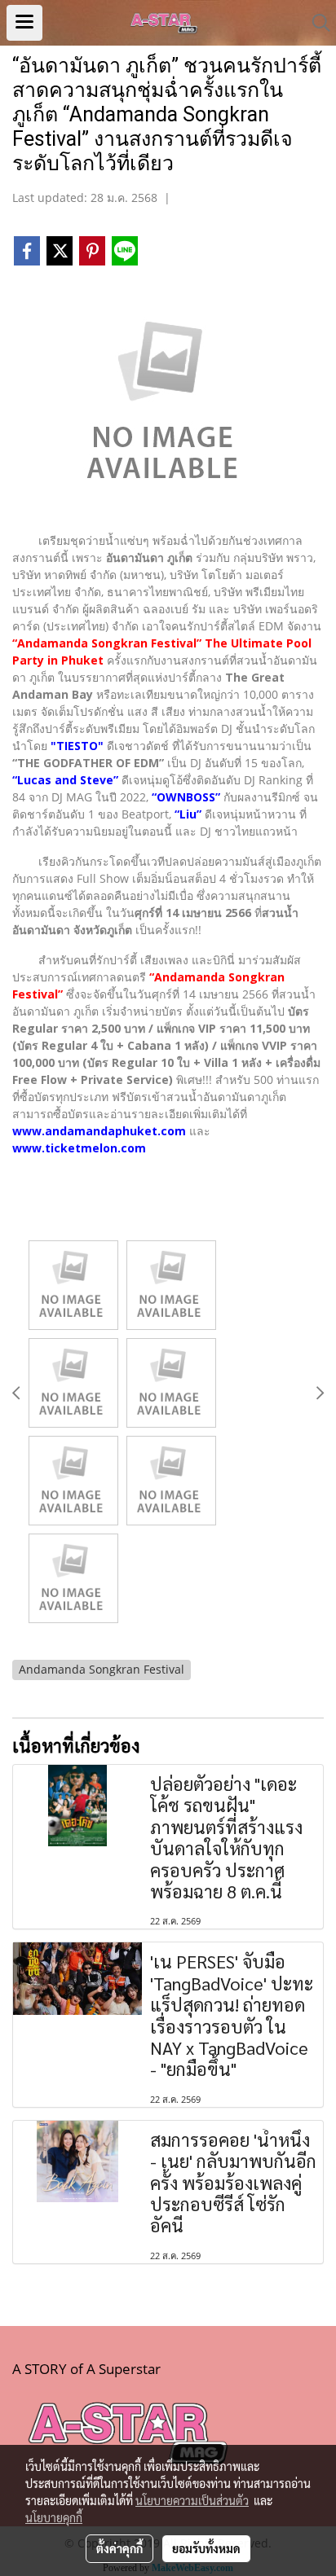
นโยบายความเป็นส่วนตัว (192, 2500)
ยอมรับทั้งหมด (206, 2548)
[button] (316, 23)
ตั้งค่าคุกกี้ (119, 2548)
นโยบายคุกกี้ (54, 2517)
